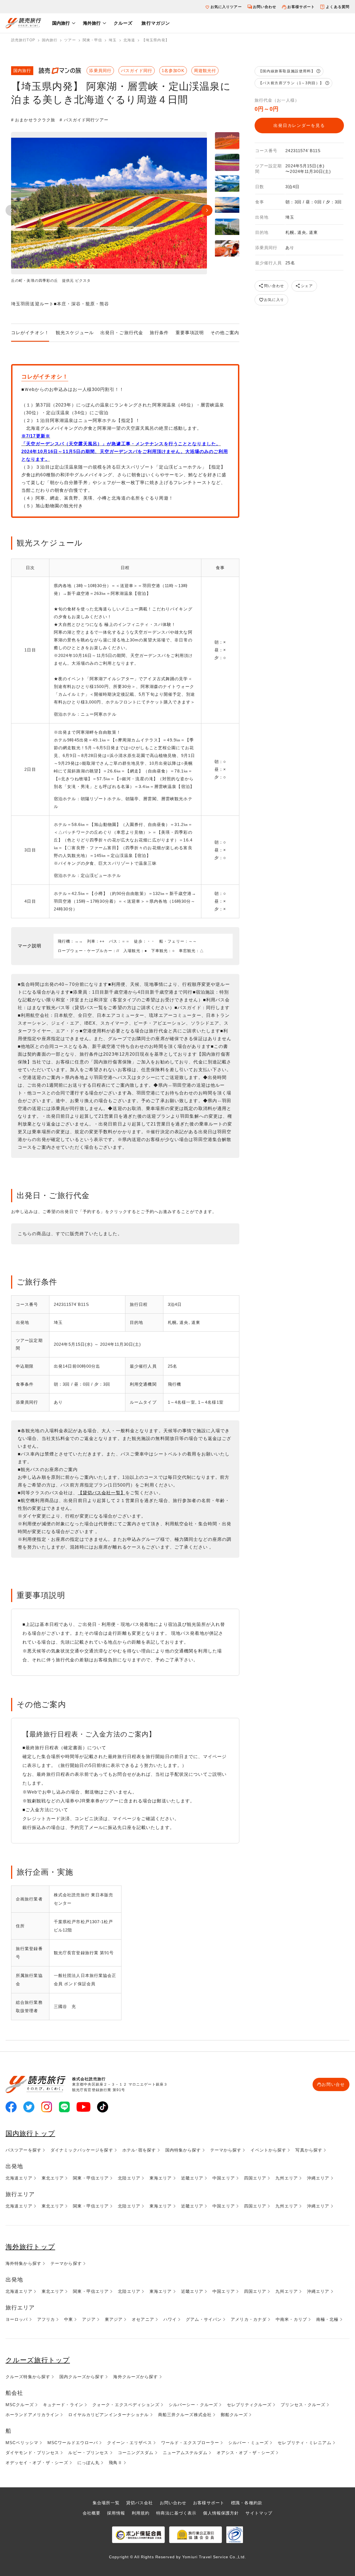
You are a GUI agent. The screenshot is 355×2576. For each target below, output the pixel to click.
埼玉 (113, 40)
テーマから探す (226, 2150)
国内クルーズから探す (82, 2377)
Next (207, 210)
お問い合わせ (265, 7)
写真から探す (309, 2150)
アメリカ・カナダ (249, 2319)
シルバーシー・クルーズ (193, 2405)
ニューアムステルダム (185, 2453)
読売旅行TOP (23, 40)
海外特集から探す (23, 2263)
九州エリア (287, 2178)
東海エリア (161, 2178)
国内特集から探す (183, 2150)
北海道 (129, 40)
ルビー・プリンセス (88, 2453)
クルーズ (123, 23)
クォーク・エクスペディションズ (126, 2405)
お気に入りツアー (226, 7)
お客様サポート (301, 7)
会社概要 (92, 2513)
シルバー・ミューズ (248, 2443)
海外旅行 (92, 23)
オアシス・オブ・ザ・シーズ (246, 2453)
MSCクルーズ (20, 2405)
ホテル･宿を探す (139, 2150)
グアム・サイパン (204, 2319)
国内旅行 (61, 23)
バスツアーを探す (23, 2150)
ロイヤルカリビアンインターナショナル (108, 2415)
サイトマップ (259, 2513)
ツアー (70, 40)
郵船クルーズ (234, 2415)
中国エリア (224, 2178)
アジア (89, 2319)
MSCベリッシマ (22, 2443)
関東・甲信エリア (91, 2178)
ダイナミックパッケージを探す (82, 2150)
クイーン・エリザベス (129, 2443)
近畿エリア (192, 2178)
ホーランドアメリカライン (32, 2415)
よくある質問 (338, 7)
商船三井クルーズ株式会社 (185, 2415)
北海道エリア (19, 2178)
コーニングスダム (136, 2453)
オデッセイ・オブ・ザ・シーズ (37, 2463)
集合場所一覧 (106, 2503)
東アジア (114, 2319)
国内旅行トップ (30, 2133)
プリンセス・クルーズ (303, 2405)
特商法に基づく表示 (176, 2513)
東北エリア (53, 2178)
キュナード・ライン (63, 2405)
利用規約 (141, 2513)
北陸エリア (129, 2178)
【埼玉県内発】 (155, 40)
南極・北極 (327, 2319)
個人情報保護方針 (221, 2513)
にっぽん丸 (89, 2463)
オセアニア (143, 2319)
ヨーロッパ (17, 2319)
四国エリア (255, 2178)
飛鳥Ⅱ (115, 2463)
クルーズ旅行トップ (38, 2360)
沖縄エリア (318, 2178)
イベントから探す (268, 2150)
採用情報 (116, 2513)
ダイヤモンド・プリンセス (32, 2453)
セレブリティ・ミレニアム (304, 2443)
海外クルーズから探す (135, 2377)
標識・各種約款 (247, 2503)
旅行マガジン (156, 23)
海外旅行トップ (30, 2247)
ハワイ (170, 2319)
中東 (69, 2319)
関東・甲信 (92, 40)
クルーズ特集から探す (28, 2377)
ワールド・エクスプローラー (190, 2443)
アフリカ (46, 2319)
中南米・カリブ (291, 2319)
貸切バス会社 (140, 2503)
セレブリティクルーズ (249, 2405)
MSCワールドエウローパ (73, 2443)
